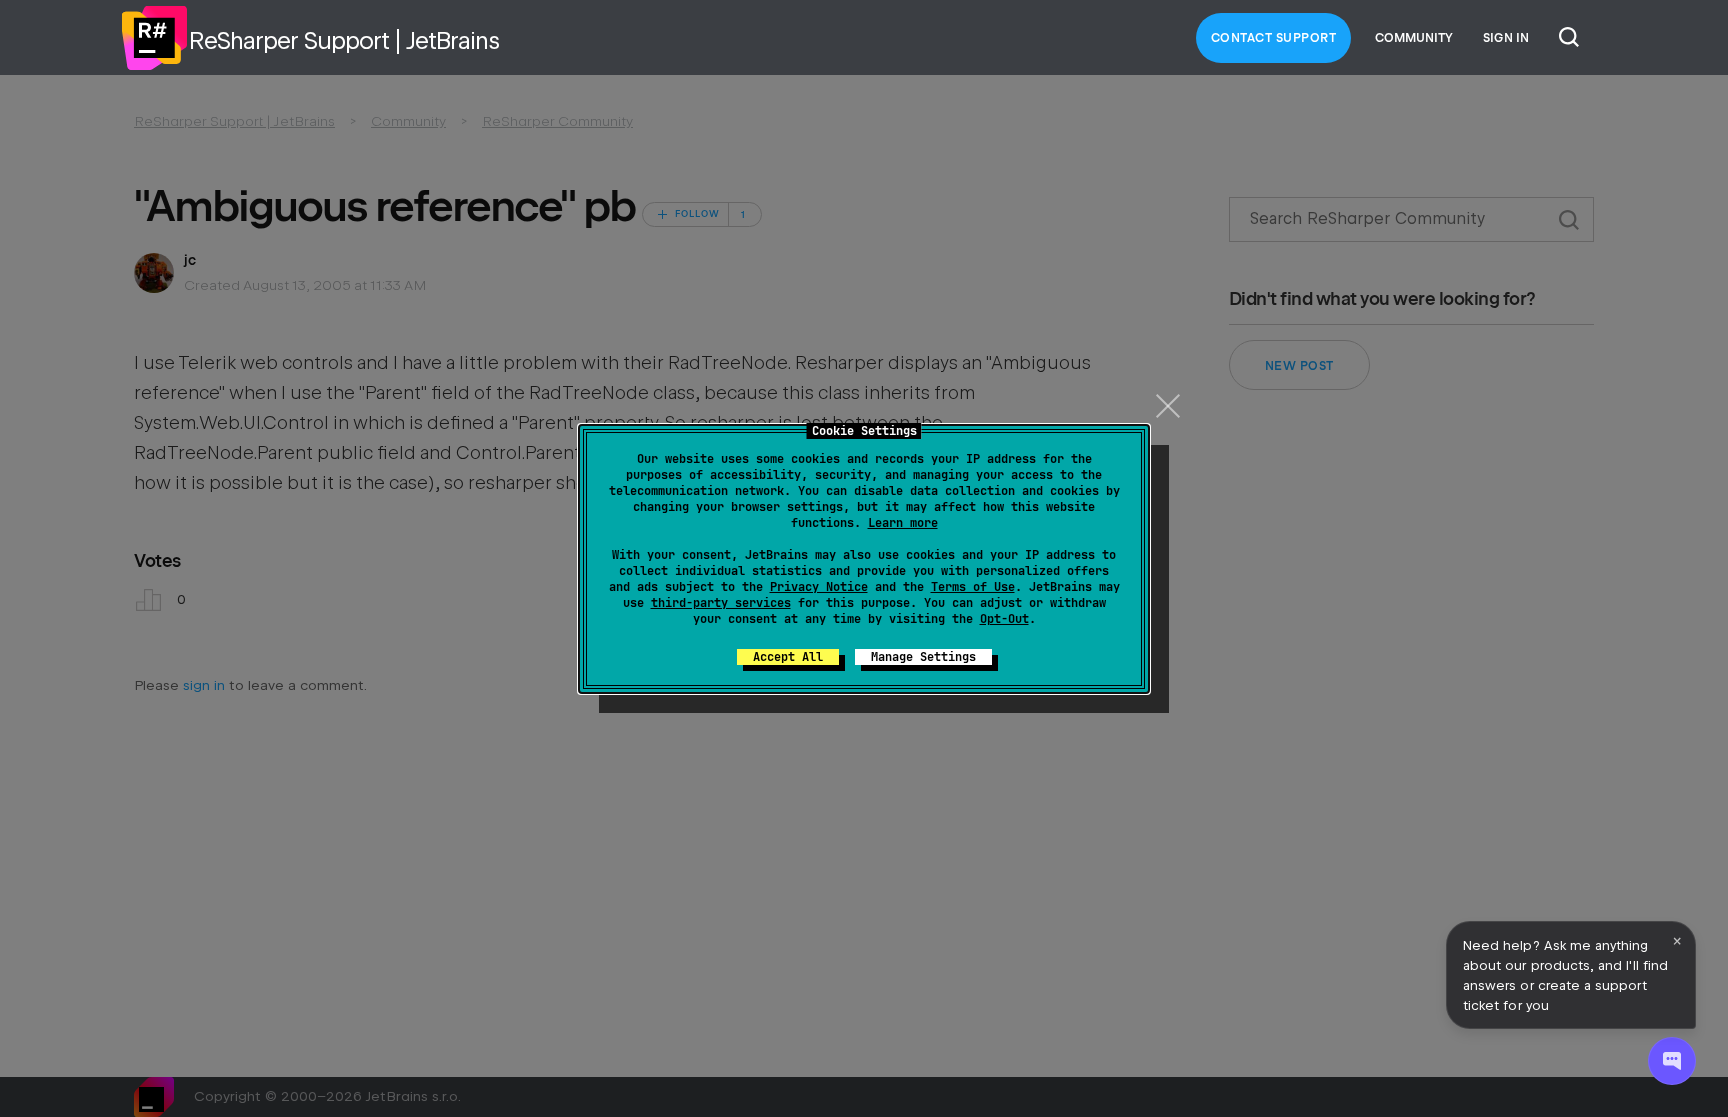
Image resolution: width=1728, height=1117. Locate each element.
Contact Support (1274, 38)
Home (154, 38)
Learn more (903, 523)
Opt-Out (1004, 619)
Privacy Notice (819, 587)
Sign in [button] (1506, 38)
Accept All (788, 657)
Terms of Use (973, 587)
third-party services (721, 603)
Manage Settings (923, 657)
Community (1414, 38)
